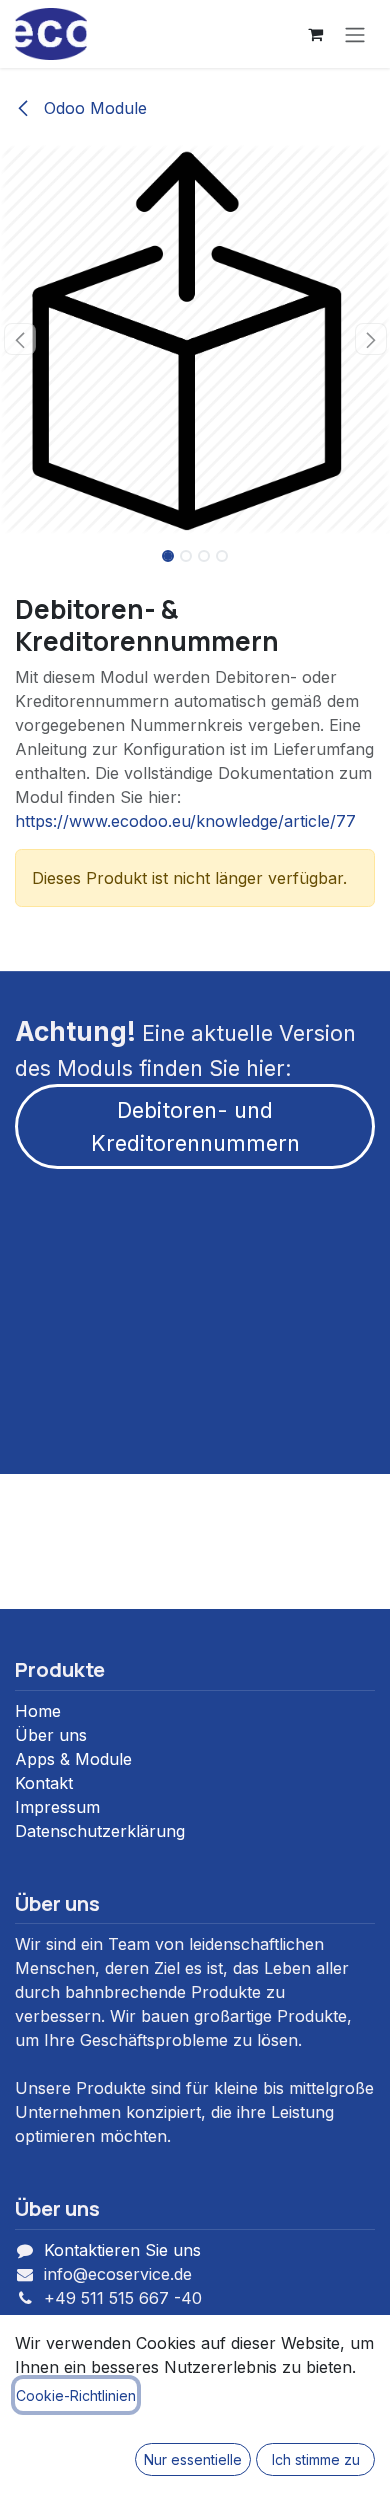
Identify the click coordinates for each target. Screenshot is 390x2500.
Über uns (51, 1735)
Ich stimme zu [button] (316, 2459)
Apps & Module (73, 1759)
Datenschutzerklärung (100, 1831)
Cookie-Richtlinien (76, 2395)
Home (38, 1711)
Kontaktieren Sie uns (122, 2250)
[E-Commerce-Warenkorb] (315, 34)
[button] (19, 339)
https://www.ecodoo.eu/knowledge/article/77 (185, 821)
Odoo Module (93, 108)
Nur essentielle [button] (193, 2459)
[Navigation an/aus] (355, 34)
